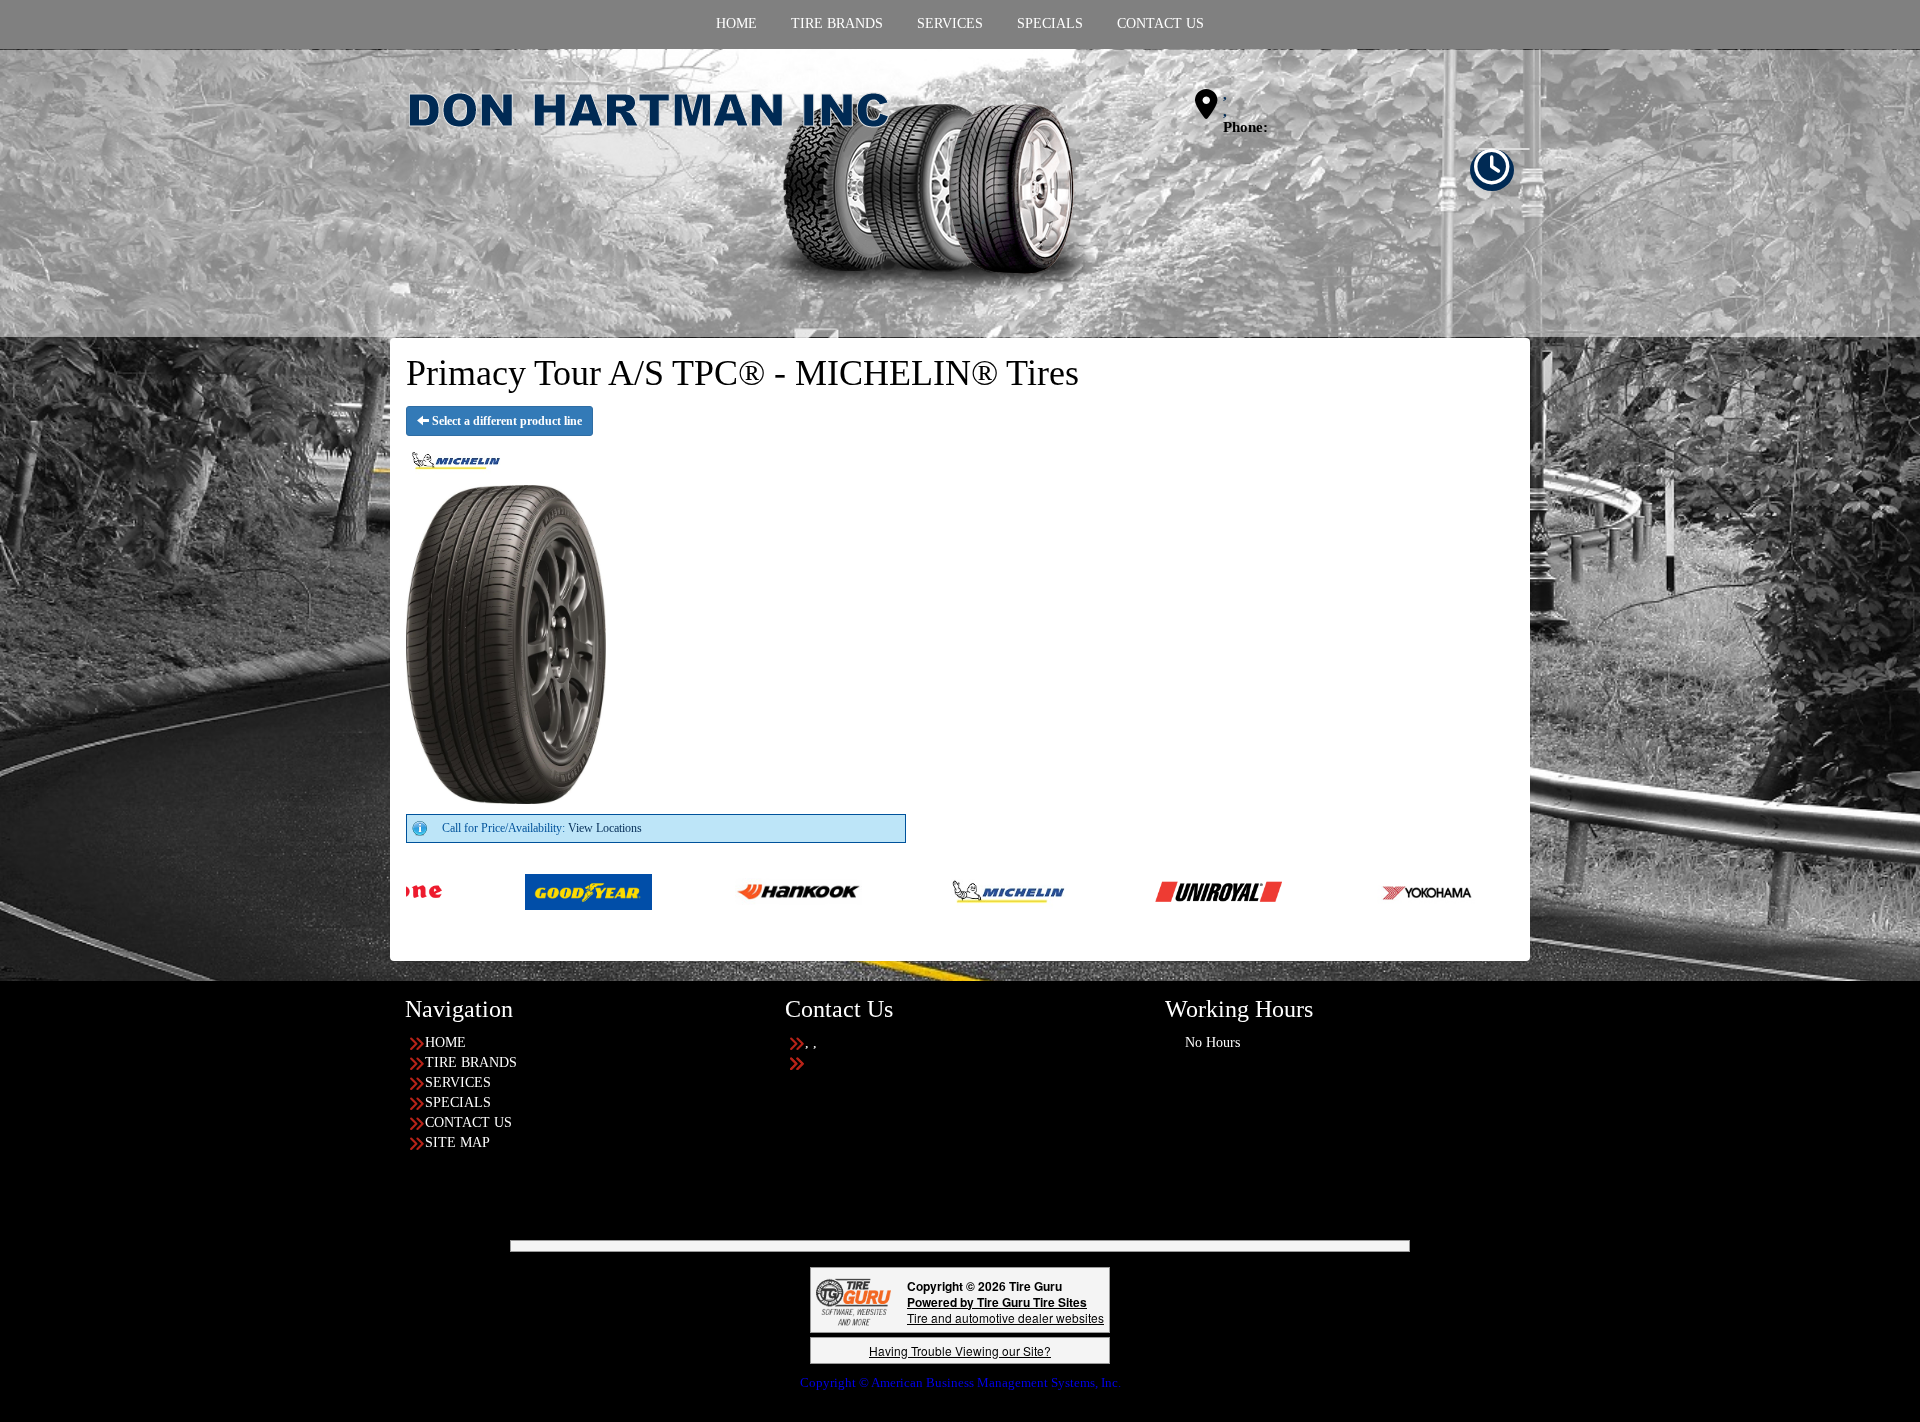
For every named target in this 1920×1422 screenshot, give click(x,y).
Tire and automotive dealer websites (1005, 1309)
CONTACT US (468, 1122)
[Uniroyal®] (1059, 891)
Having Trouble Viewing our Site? (960, 1350)
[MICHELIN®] (849, 891)
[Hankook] (639, 891)
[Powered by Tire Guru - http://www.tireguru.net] (853, 1299)
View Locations (605, 828)
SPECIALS (458, 1102)
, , (1225, 102)
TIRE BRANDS (471, 1062)
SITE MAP (457, 1142)
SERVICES (458, 1082)
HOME (445, 1042)
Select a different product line (505, 421)
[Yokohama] (1269, 891)
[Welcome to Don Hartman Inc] (755, 192)
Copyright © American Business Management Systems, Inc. (960, 1382)
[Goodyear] (429, 891)
